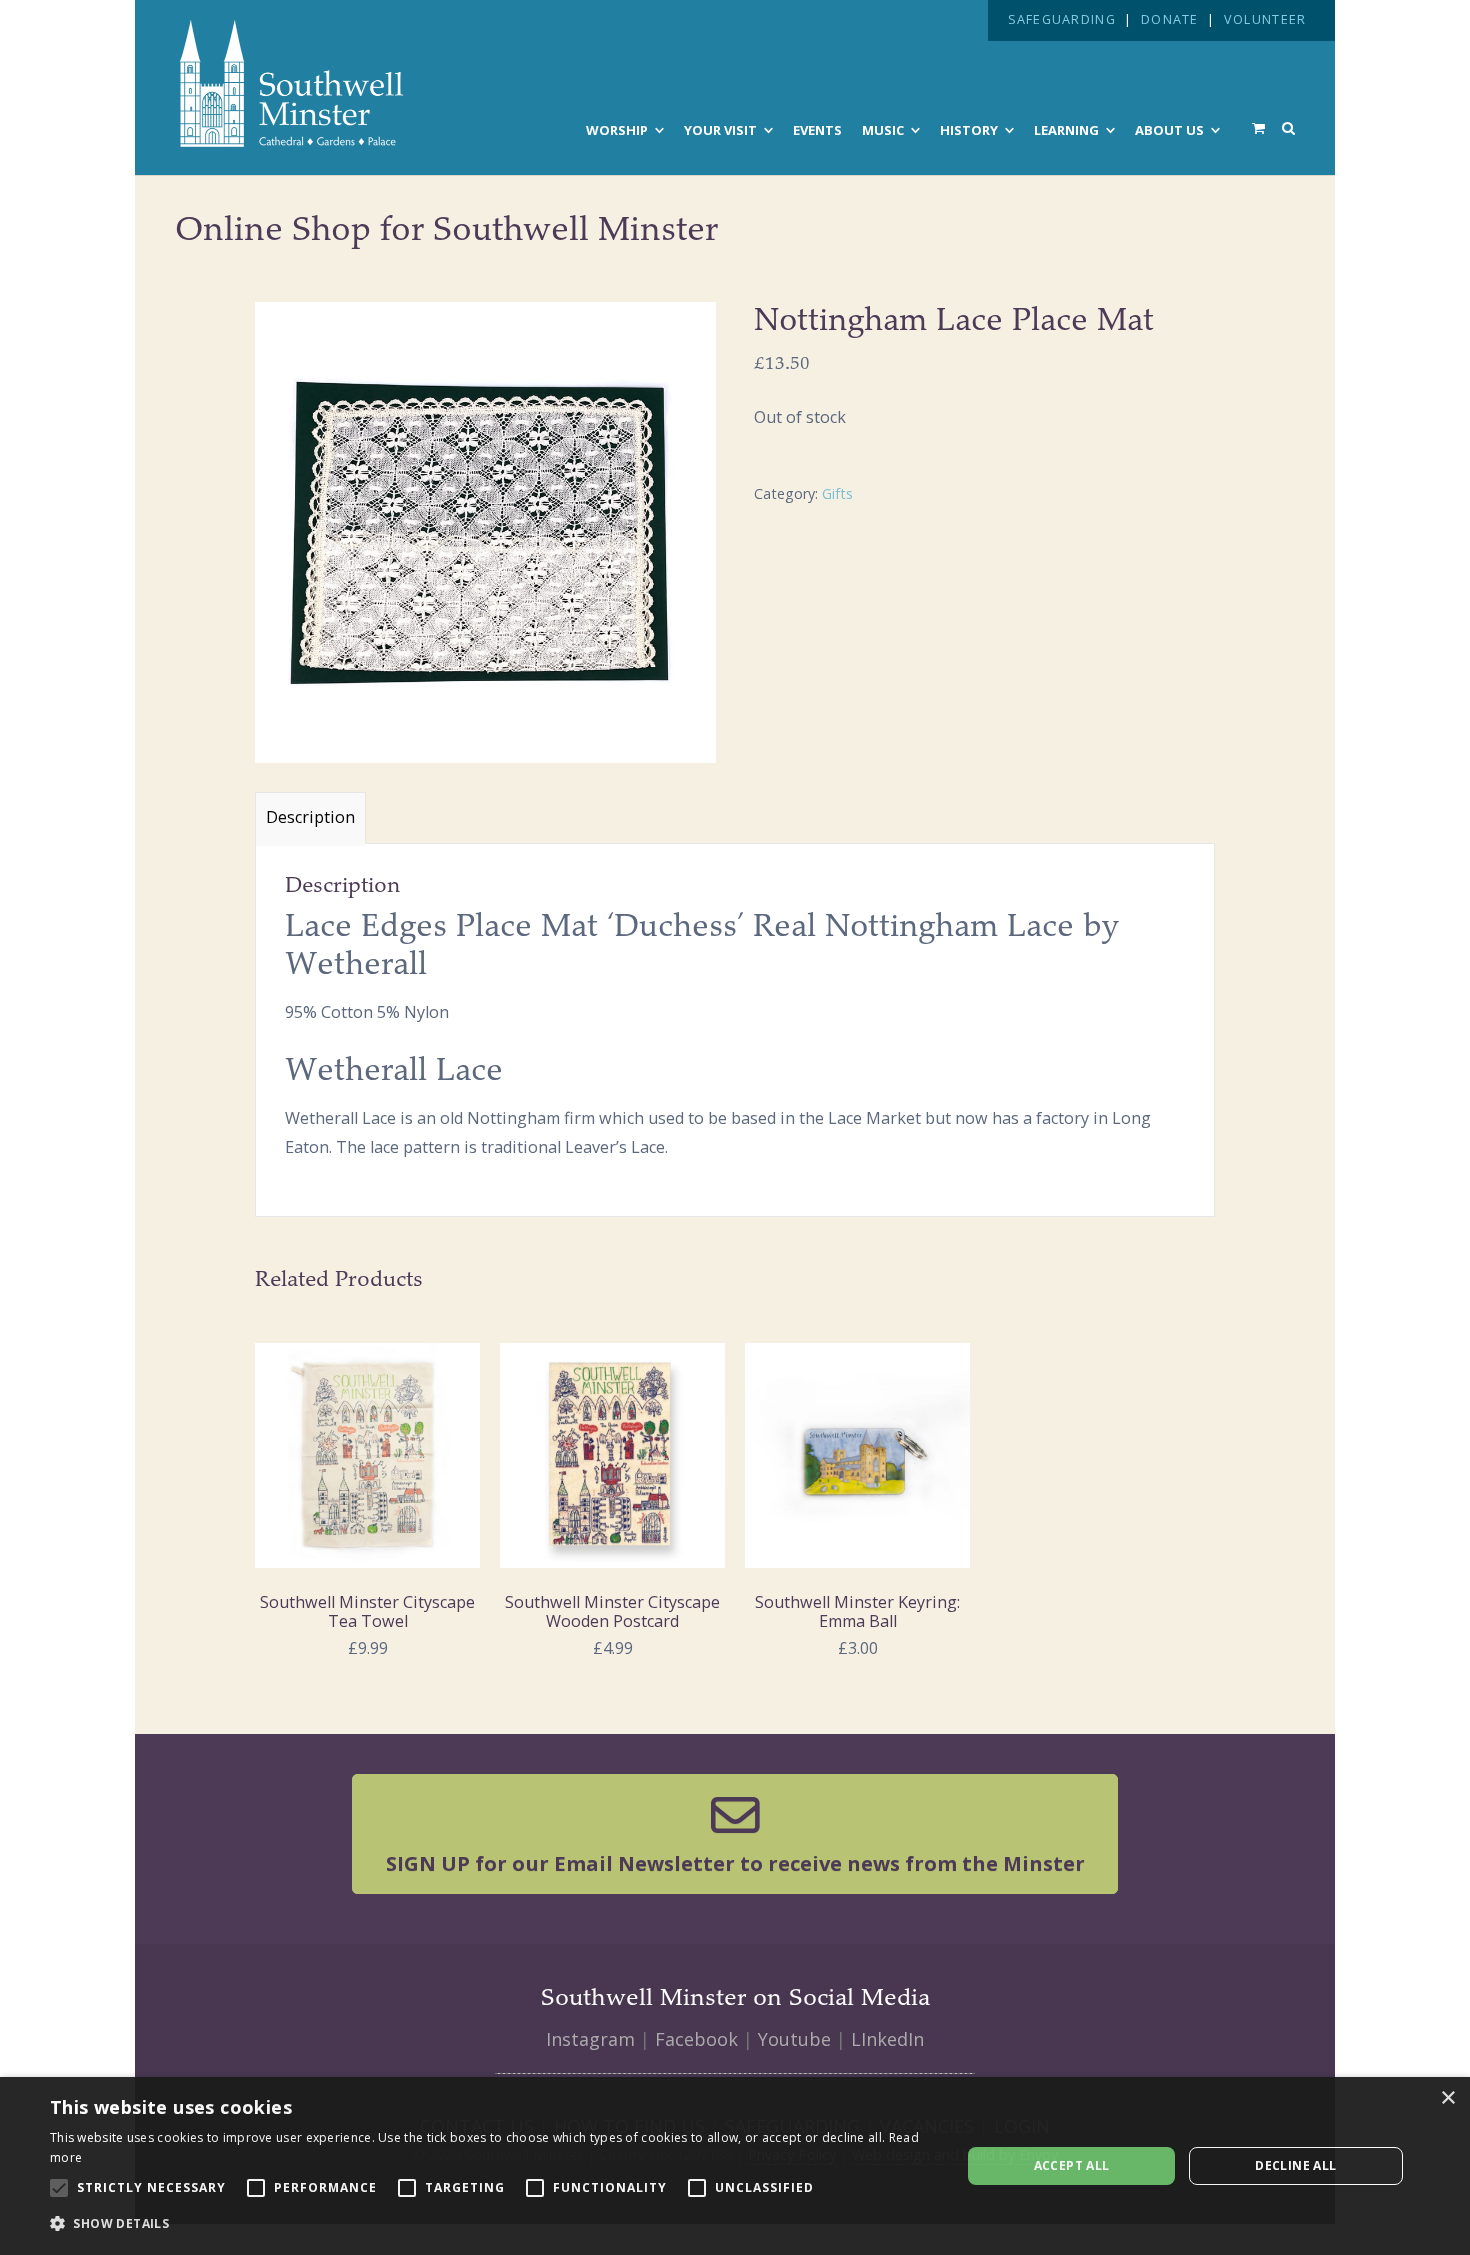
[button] (492, 2224)
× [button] (1447, 2098)
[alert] (735, 2166)
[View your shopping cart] (1258, 128)
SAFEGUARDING (1062, 19)
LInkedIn (887, 2039)
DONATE (1170, 19)
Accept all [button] (1072, 2165)
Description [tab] (310, 817)
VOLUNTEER (1265, 19)
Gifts (837, 493)
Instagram (590, 2039)
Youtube (794, 2039)
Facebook (696, 2039)
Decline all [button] (1295, 2165)
